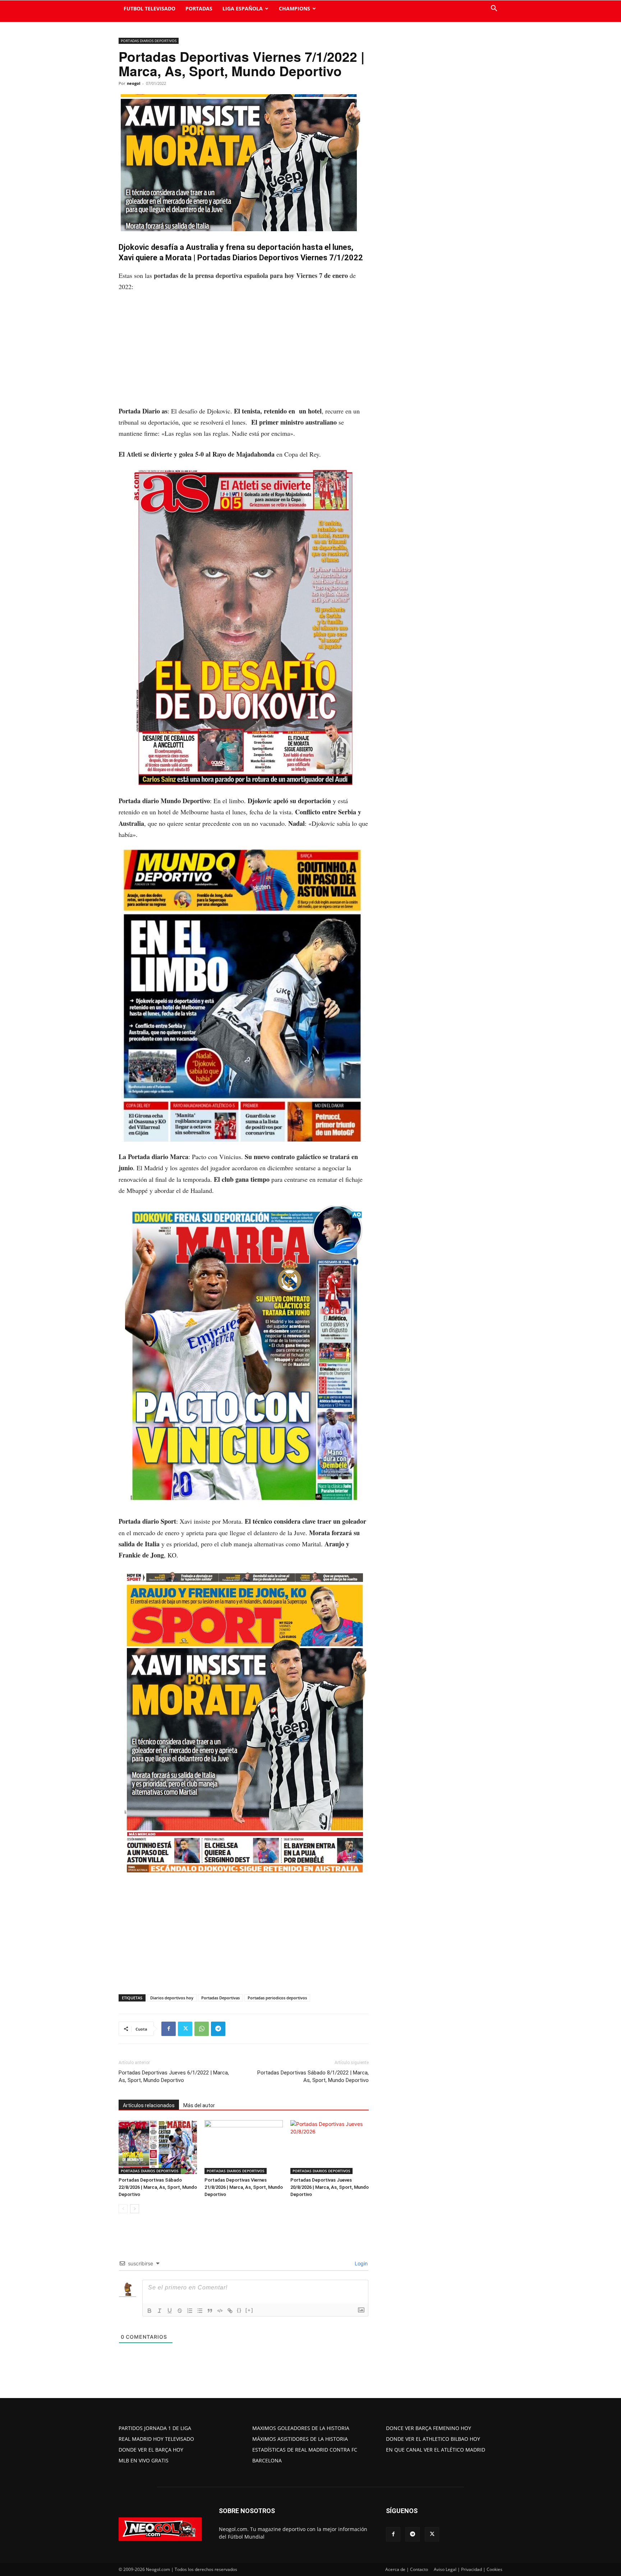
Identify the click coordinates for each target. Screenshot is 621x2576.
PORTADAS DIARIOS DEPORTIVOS (149, 41)
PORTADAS (199, 8)
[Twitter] (185, 2029)
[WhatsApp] (202, 2029)
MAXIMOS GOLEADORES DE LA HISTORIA (301, 2428)
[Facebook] (169, 2029)
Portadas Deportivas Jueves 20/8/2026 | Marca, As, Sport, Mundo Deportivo (330, 2187)
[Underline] (170, 2311)
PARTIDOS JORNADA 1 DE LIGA (155, 2428)
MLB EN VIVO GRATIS (144, 2460)
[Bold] (149, 2311)
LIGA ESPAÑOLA (243, 8)
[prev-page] (123, 2209)
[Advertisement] (244, 352)
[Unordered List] (200, 2311)
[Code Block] (220, 2311)
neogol (134, 83)
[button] (494, 9)
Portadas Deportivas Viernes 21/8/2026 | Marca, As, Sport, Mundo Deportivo (244, 2187)
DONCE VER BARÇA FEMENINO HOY (429, 2428)
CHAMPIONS (295, 8)
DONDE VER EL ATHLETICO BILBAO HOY (433, 2439)
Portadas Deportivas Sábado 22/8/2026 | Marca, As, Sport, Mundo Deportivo (158, 2187)
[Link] (230, 2311)
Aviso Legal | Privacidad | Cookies (468, 2569)
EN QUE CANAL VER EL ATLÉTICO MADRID (436, 2450)
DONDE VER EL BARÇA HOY (151, 2450)
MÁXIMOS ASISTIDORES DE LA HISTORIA (300, 2439)
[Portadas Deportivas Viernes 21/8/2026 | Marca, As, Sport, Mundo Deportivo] (244, 2147)
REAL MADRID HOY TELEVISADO (156, 2439)
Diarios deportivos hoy (172, 1998)
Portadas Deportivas (220, 1998)
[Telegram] (218, 2029)
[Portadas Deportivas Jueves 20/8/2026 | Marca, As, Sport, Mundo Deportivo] (330, 2147)
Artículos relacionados (149, 2105)
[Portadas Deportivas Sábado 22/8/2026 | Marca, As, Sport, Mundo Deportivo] (158, 2147)
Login (360, 2263)
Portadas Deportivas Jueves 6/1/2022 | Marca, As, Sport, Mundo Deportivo (174, 2076)
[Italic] (160, 2311)
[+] (249, 2310)
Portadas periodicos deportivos (277, 1998)
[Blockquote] (210, 2311)
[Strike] (180, 2311)
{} (239, 2310)
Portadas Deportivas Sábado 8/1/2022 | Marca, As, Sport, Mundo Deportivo (313, 2076)
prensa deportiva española (232, 275)
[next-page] (135, 2209)
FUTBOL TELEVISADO (149, 8)
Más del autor (199, 2105)
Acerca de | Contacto (407, 2569)
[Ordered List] (190, 2311)
